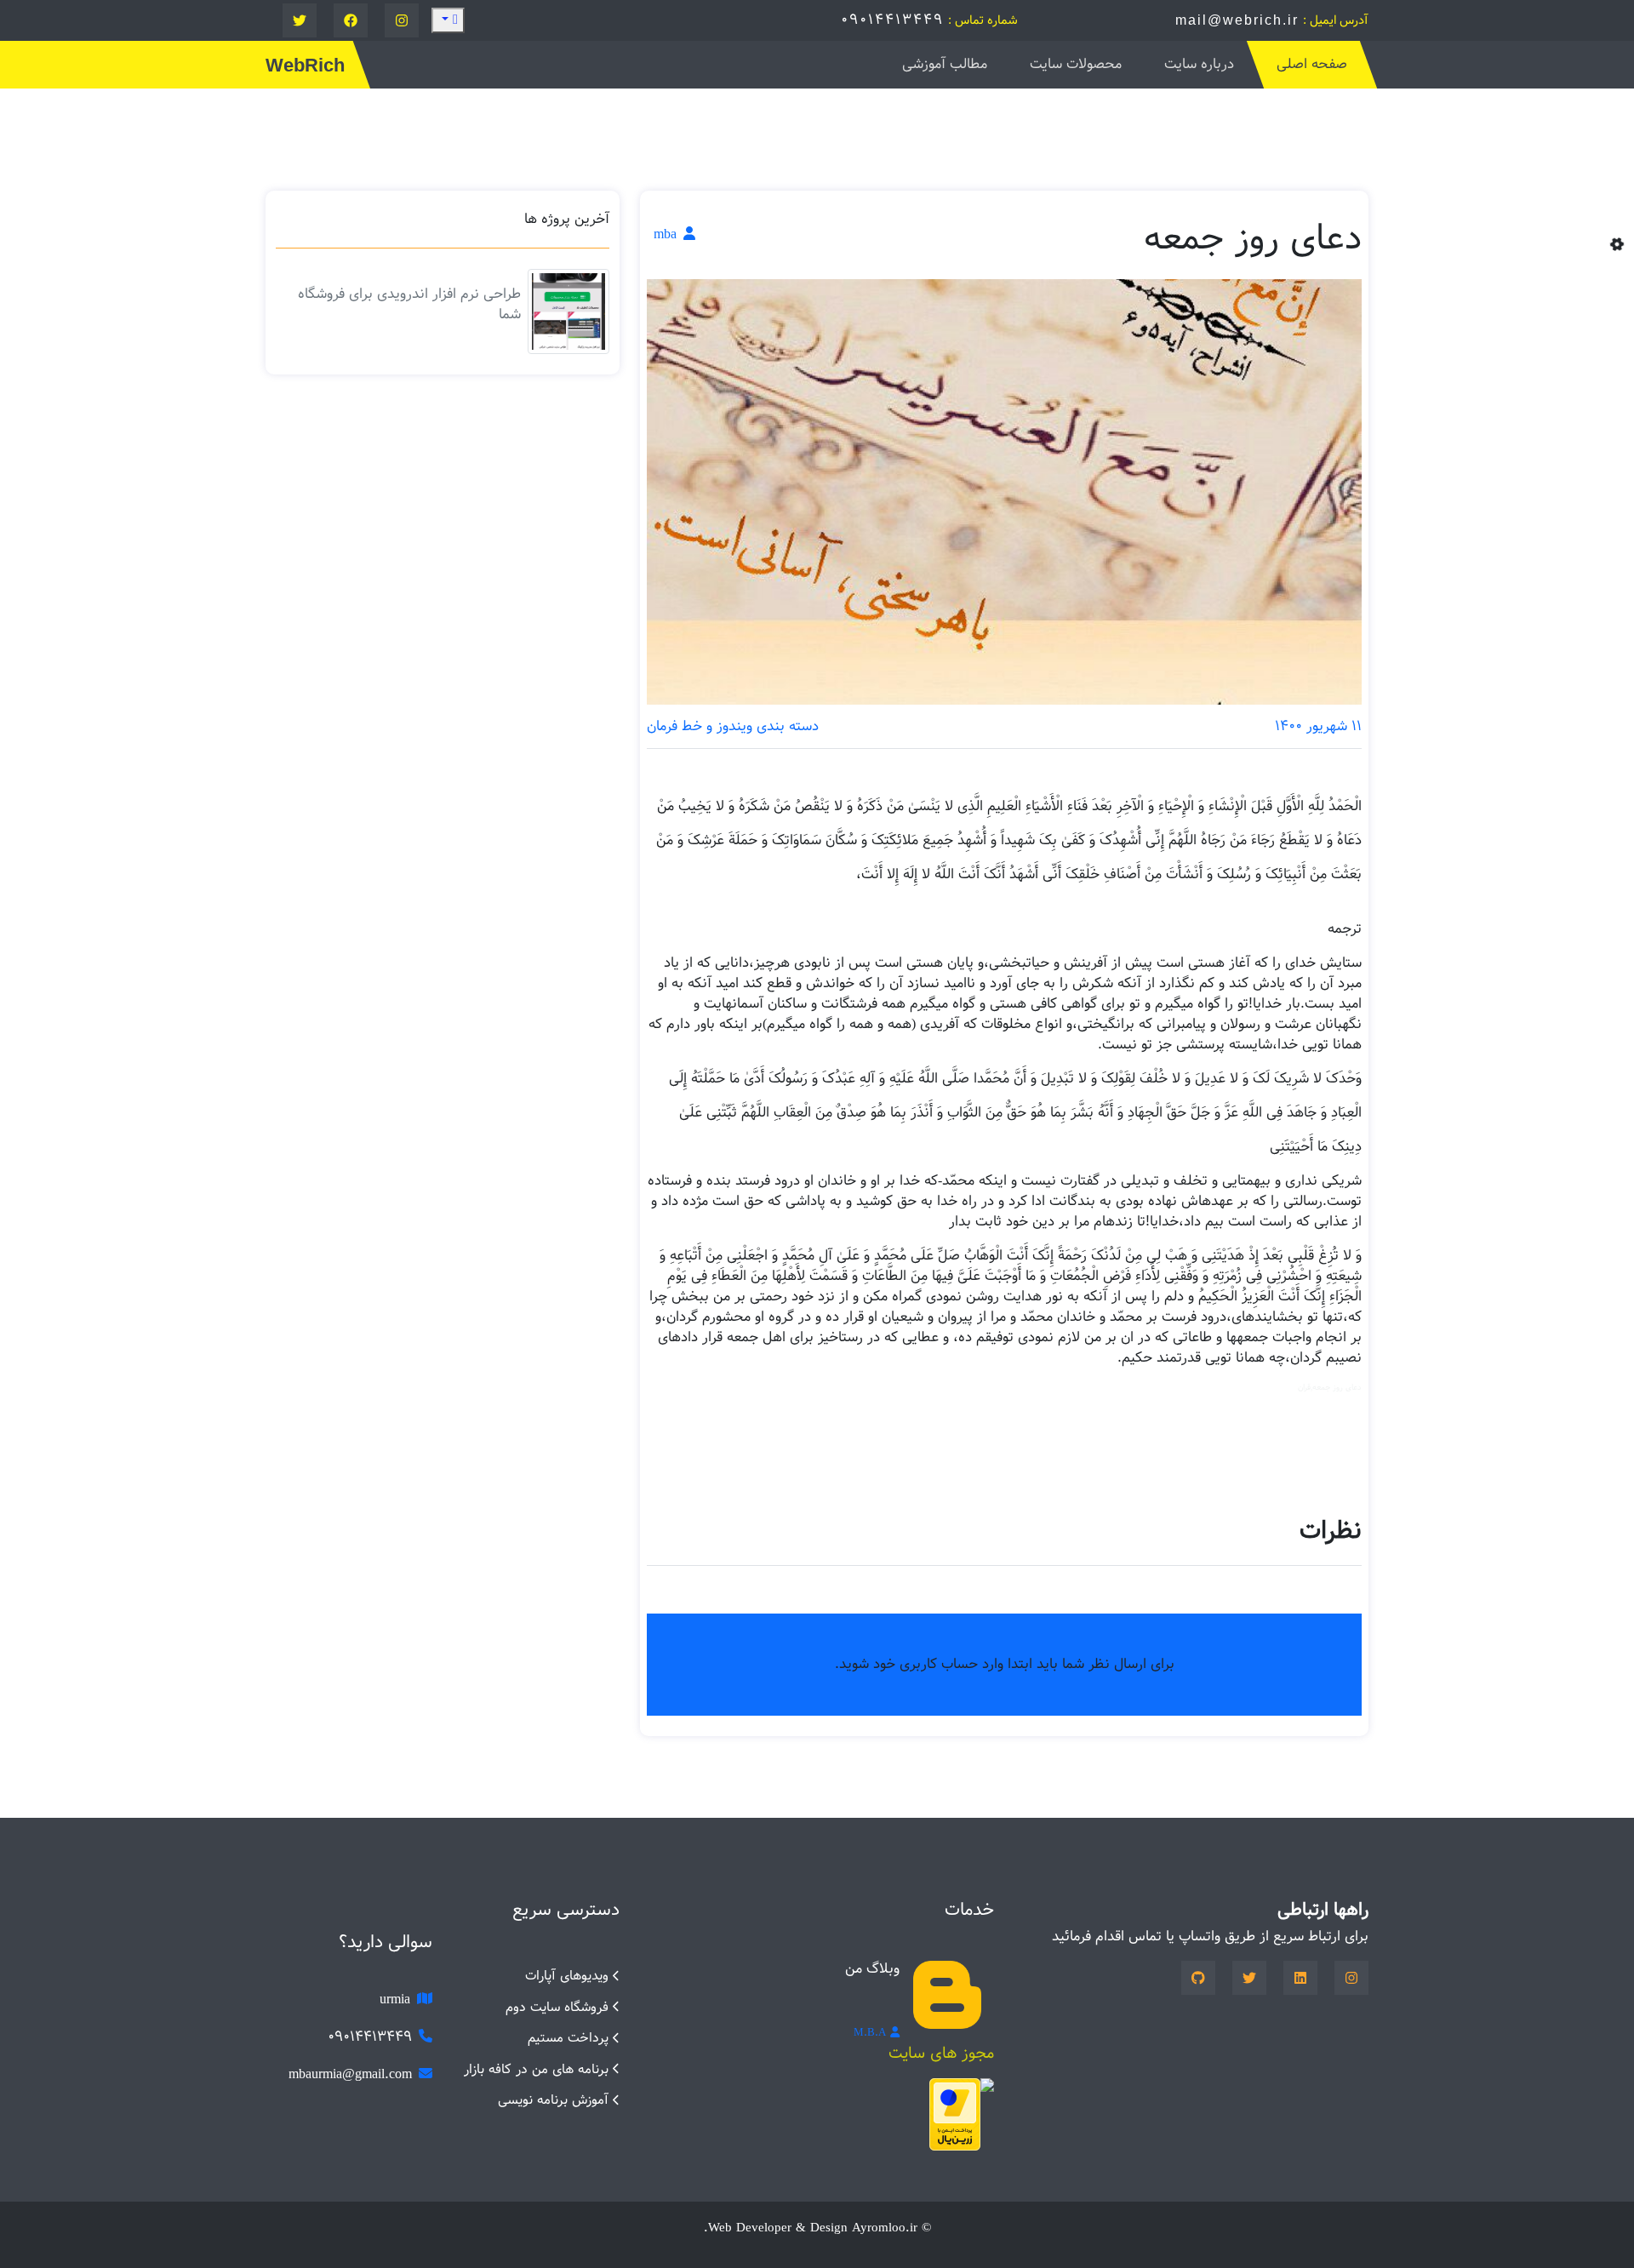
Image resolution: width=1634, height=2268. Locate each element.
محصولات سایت (1076, 64)
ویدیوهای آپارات (567, 1976)
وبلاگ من (872, 1969)
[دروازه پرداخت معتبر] (955, 2114)
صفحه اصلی (1312, 64)
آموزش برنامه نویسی (553, 2100)
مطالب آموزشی (945, 64)
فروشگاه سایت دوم (557, 2007)
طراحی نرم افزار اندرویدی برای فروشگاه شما (409, 304)
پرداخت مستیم (568, 2038)
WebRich (305, 65)
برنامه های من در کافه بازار (536, 2069)
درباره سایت (1199, 64)
